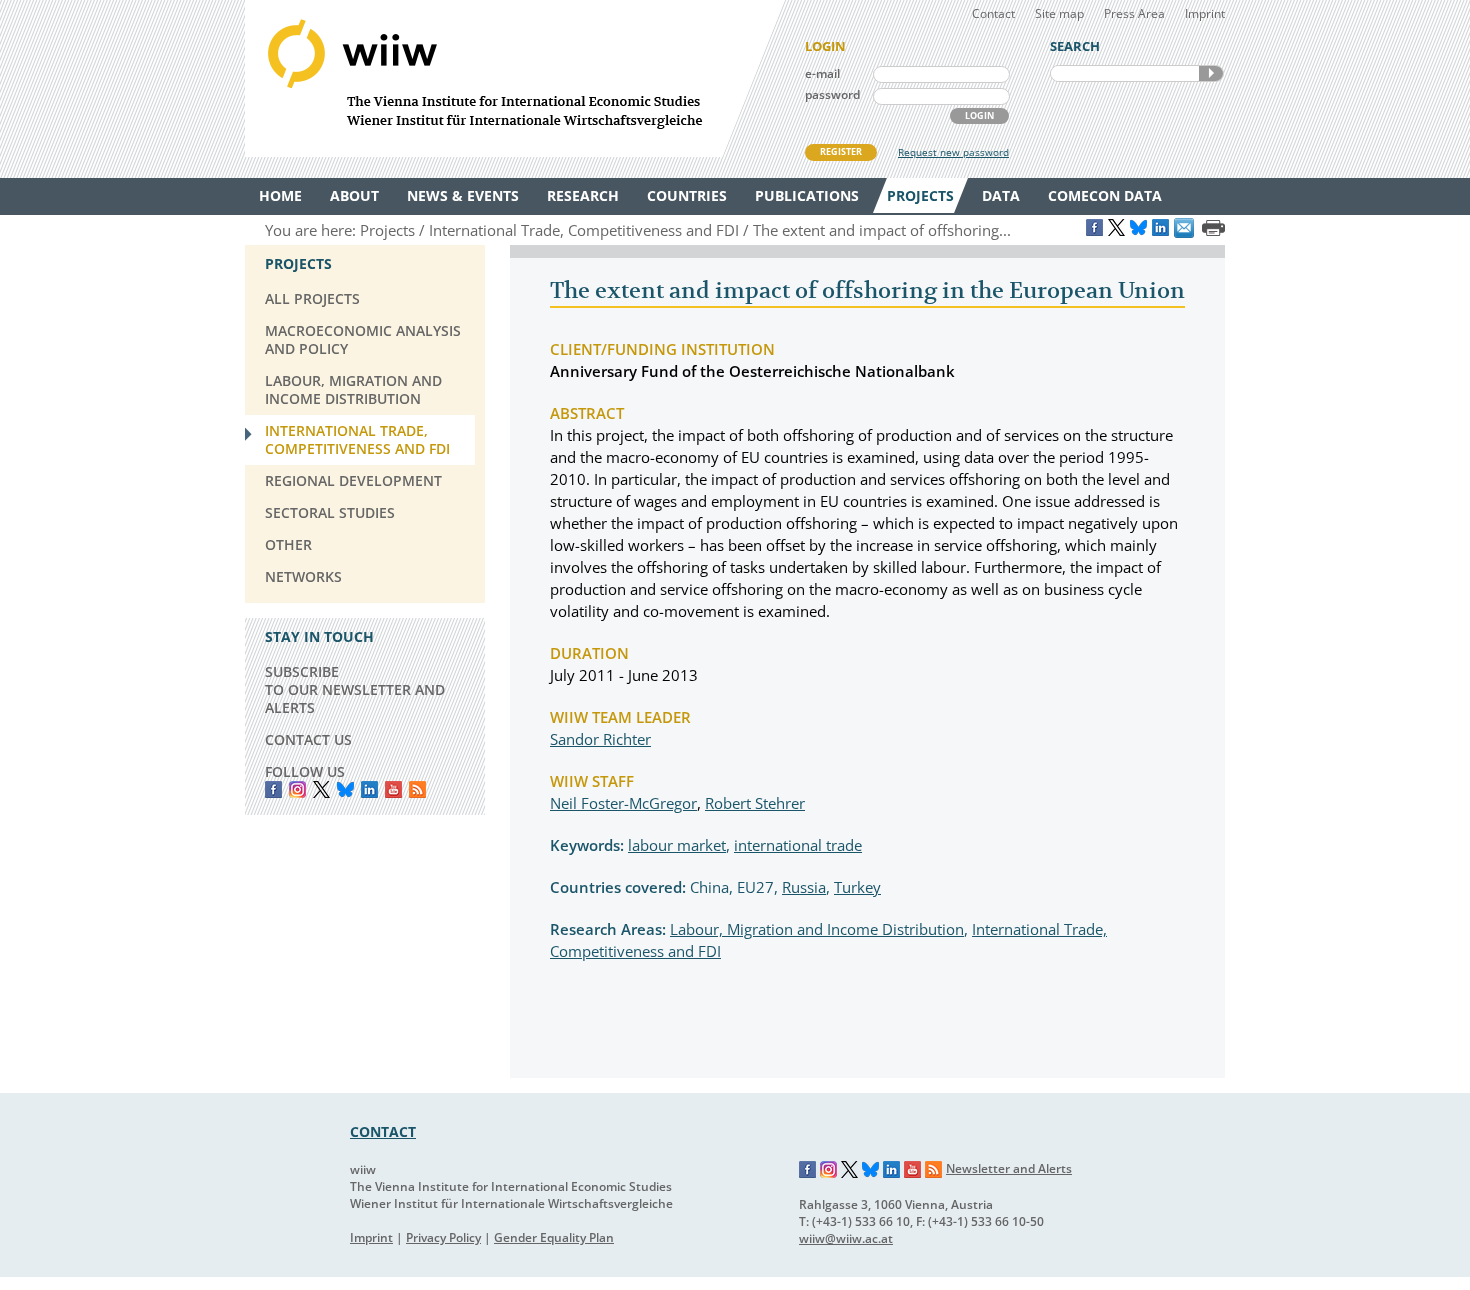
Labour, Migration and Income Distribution (817, 929)
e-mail (822, 73)
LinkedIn (369, 789)
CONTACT (383, 1131)
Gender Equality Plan (554, 1237)
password (832, 94)
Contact (993, 13)
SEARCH (1211, 73)
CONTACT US (308, 739)
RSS (417, 789)
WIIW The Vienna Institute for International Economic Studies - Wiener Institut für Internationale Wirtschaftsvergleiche (515, 78)
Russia (804, 887)
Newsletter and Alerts (1009, 1168)
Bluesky (345, 789)
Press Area (1134, 13)
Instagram (829, 1170)
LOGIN (979, 115)
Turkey (857, 887)
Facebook (273, 789)
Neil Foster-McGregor (623, 803)
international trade (798, 845)
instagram (297, 789)
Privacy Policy (443, 1237)
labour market (677, 845)
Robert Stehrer (755, 803)
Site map (1059, 13)
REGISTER (841, 151)
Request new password (953, 152)
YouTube (393, 789)
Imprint (1205, 13)
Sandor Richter (600, 739)
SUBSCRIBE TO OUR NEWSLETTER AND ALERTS (355, 689)
